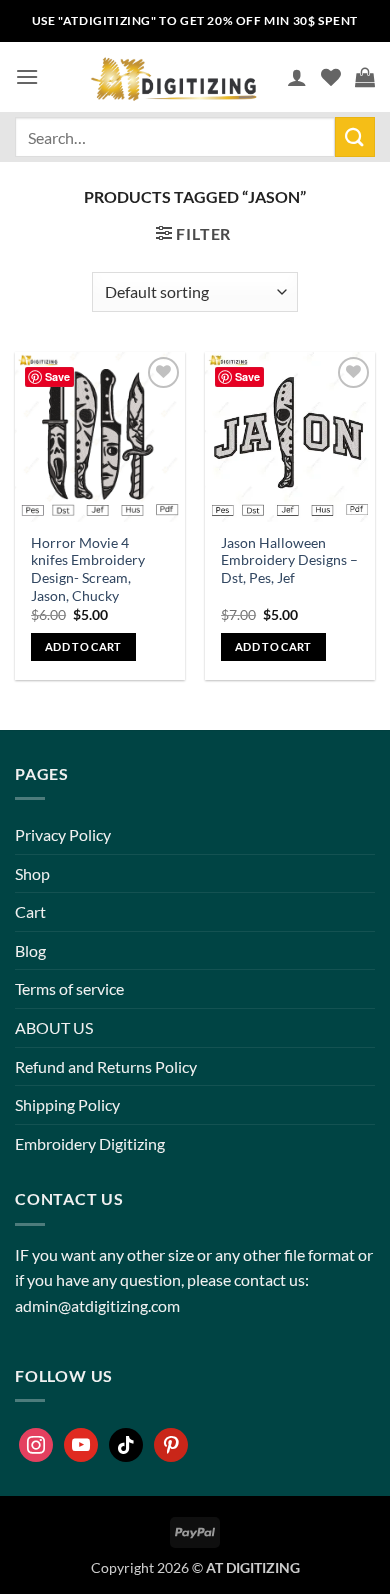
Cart (30, 911)
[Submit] (355, 136)
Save (57, 376)
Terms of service (69, 988)
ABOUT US (54, 1027)
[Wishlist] (331, 77)
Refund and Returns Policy (106, 1066)
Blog (30, 950)
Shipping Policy (67, 1104)
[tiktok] (126, 1445)
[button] (27, 76)
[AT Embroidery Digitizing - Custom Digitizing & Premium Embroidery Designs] (172, 77)
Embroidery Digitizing (90, 1143)
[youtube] (81, 1445)
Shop (32, 873)
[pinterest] (171, 1445)
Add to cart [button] (83, 646)
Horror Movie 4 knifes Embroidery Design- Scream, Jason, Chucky (88, 569)
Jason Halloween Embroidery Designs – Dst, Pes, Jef (289, 560)
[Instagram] (36, 1445)
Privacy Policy (63, 834)
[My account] (297, 77)
